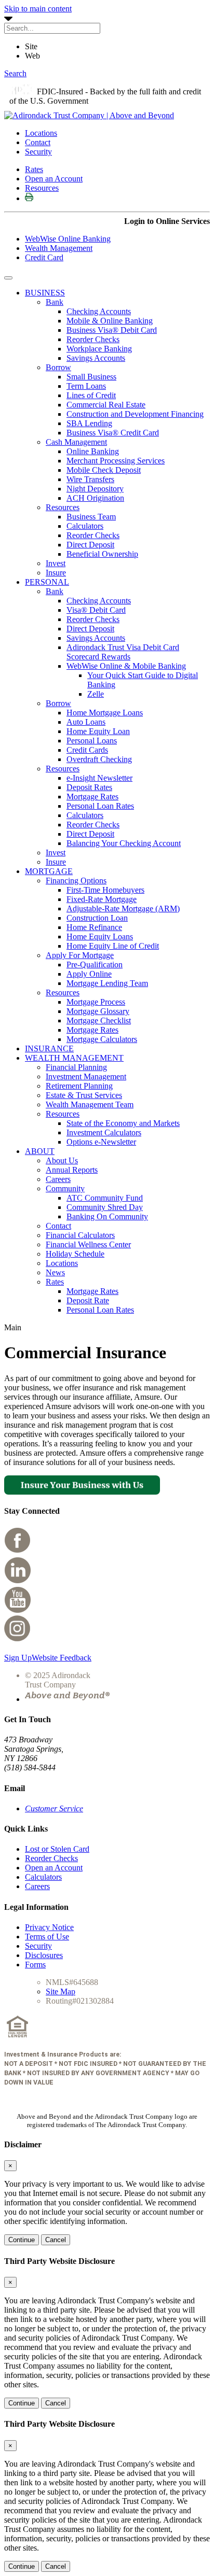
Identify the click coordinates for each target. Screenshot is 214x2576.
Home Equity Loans (100, 937)
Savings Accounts (96, 358)
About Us (62, 1160)
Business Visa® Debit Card (112, 330)
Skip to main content (38, 9)
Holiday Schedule (75, 1254)
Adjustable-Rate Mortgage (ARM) (123, 909)
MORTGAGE (49, 871)
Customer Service (54, 1808)
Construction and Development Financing (135, 414)
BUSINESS (45, 293)
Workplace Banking (99, 349)
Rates (34, 169)
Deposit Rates (89, 787)
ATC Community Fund (105, 1198)
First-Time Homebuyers (105, 890)
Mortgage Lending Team (107, 983)
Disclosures (44, 1955)
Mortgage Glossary (98, 1011)
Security (38, 152)
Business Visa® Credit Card (113, 433)
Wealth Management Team (90, 1104)
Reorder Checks (93, 339)
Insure (56, 573)
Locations (41, 133)
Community (65, 1188)
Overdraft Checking (99, 759)
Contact (38, 142)
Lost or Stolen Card (57, 1849)
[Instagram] (18, 1640)
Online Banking (93, 451)
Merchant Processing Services (116, 461)
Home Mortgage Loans (105, 713)
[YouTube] (18, 1610)
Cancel (56, 2240)
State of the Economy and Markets (123, 1123)
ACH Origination (95, 498)
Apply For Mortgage (80, 955)
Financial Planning (76, 1067)
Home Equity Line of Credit (113, 946)
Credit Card (44, 257)
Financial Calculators (80, 1235)
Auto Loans (86, 722)
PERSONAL (47, 582)
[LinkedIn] (18, 1581)
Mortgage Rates (92, 797)
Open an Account (54, 179)
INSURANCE (49, 1048)
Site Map (61, 1991)
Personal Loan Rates (100, 806)
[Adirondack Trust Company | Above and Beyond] (89, 115)
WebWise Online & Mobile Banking (126, 666)
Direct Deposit (90, 545)
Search (15, 73)
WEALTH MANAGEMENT (74, 1058)
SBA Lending (89, 423)
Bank (55, 302)
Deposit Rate (88, 1300)
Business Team (91, 517)
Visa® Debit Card (96, 610)
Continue (22, 2240)
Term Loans (86, 386)
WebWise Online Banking (68, 239)
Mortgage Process (96, 1002)
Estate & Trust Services (84, 1095)
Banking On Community (107, 1216)
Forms (35, 1965)
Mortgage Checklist (99, 1020)
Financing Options (76, 881)
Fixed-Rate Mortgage (102, 899)
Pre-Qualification (95, 965)
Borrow (58, 367)
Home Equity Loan (98, 731)
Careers (58, 1179)
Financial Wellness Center (88, 1244)
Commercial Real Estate (106, 405)
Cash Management (76, 442)
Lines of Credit (91, 395)
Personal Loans (92, 741)
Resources (42, 188)
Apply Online (89, 974)
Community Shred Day (105, 1207)
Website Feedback (62, 1658)
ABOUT (40, 1151)
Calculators (85, 526)
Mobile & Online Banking (110, 321)
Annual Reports (72, 1170)
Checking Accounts (99, 311)
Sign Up (18, 1658)
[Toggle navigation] (8, 278)
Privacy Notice (49, 1927)
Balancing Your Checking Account (124, 843)
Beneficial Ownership (102, 554)
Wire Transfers (90, 479)
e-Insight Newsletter (99, 778)
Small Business (91, 377)
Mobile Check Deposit (104, 470)
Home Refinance (94, 927)
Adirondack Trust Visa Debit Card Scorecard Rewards (123, 652)
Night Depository (95, 489)
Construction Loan (97, 918)
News (55, 1272)
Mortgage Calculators (102, 1039)
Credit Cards (87, 750)
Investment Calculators (104, 1132)
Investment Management (86, 1076)
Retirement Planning (79, 1086)
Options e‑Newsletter (101, 1142)
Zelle (96, 694)
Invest (56, 563)
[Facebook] (18, 1551)
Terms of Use (47, 1937)
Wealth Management (59, 248)
